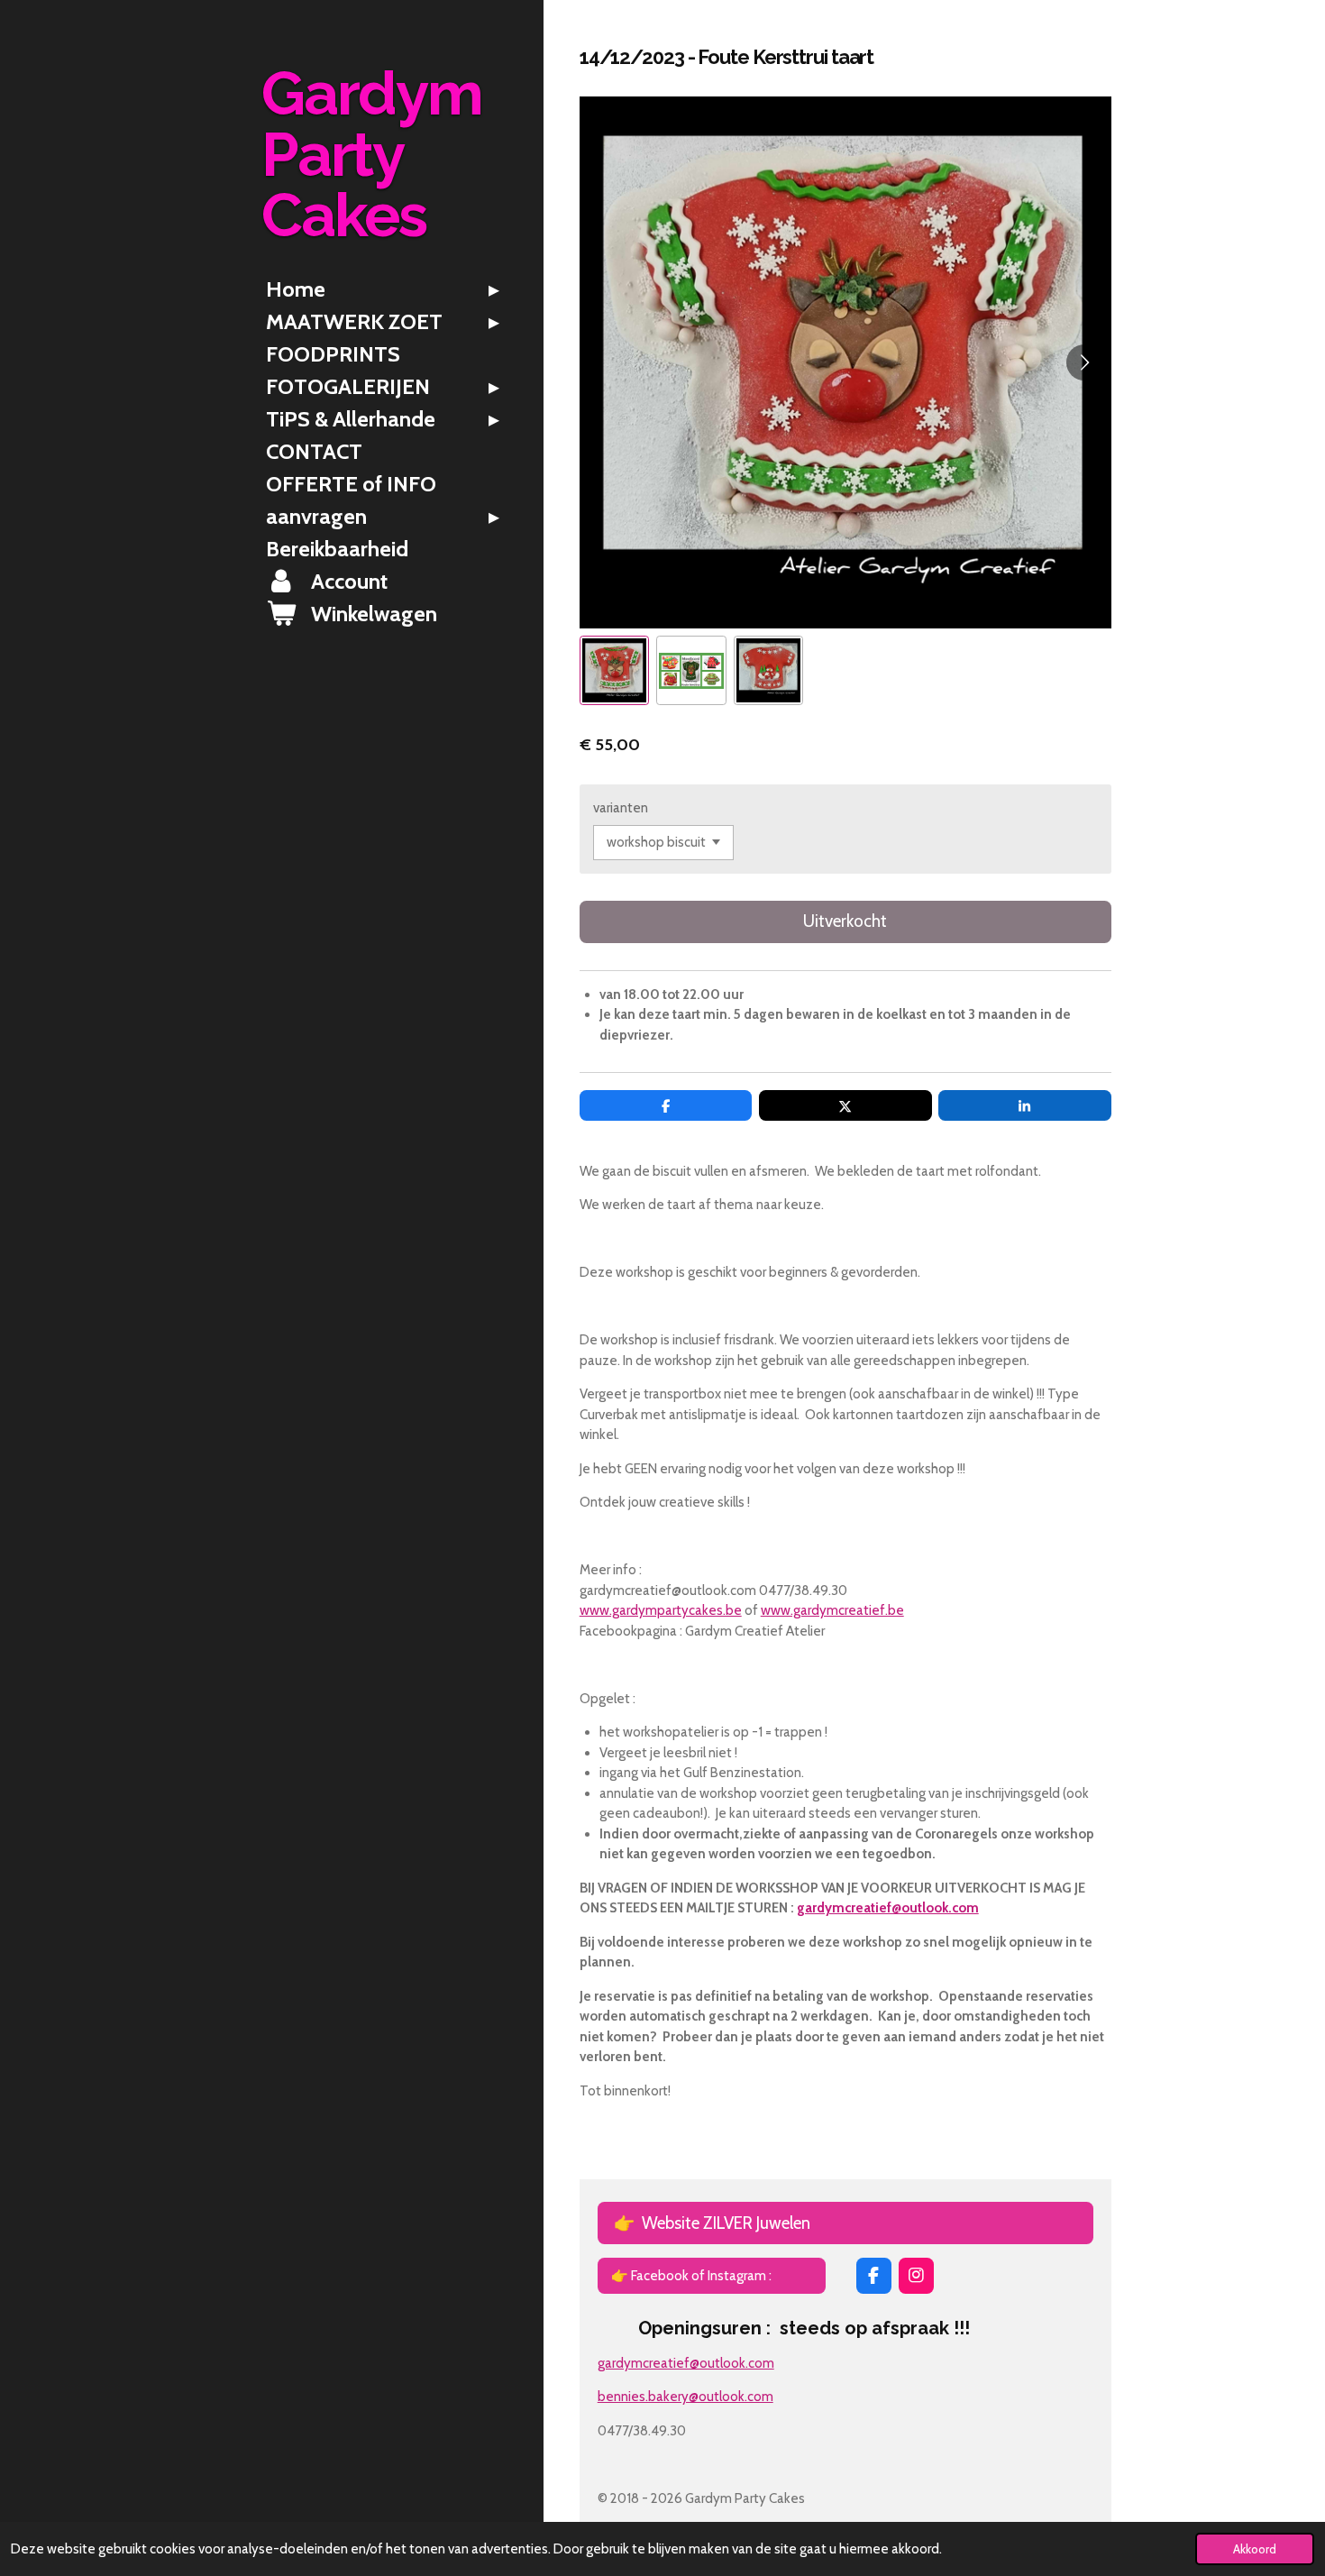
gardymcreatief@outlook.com (888, 1908)
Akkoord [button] (1255, 2549)
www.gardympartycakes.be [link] (661, 1610)
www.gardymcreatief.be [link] (832, 1610)
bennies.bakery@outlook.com (685, 2397)
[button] (614, 670)
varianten (621, 808)
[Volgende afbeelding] (1084, 362)
